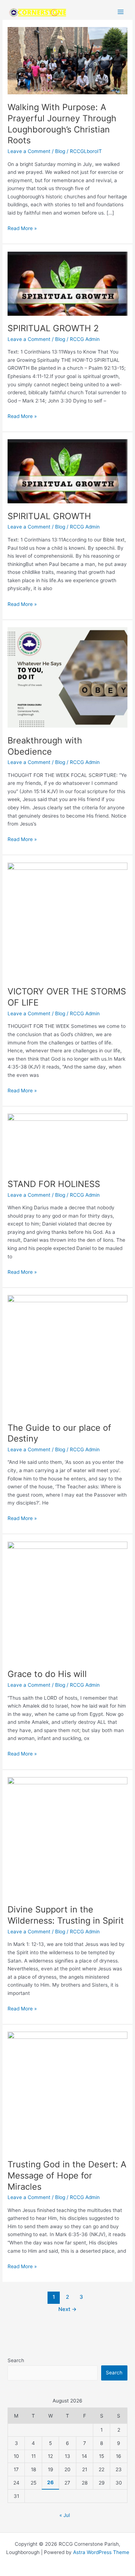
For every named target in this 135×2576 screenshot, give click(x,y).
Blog (60, 151)
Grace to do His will (47, 1674)
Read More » (22, 228)
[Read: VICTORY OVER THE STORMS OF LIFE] (67, 920)
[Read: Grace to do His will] (67, 1601)
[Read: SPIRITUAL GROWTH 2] (67, 283)
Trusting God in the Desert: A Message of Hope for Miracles (67, 2175)
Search (16, 2360)
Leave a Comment (29, 151)
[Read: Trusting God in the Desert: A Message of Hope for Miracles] (67, 2091)
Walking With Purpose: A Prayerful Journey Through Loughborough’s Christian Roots (62, 124)
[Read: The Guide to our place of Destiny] (67, 1354)
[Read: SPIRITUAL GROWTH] (67, 471)
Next (67, 2309)
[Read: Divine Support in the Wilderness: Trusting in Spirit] (67, 1837)
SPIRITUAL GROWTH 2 (53, 328)
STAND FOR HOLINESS (54, 1184)
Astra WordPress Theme (101, 2552)
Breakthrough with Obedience (45, 746)
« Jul (65, 2515)
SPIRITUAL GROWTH (49, 516)
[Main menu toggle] (121, 12)
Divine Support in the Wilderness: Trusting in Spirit (66, 1915)
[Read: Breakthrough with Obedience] (67, 677)
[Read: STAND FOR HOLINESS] (67, 1142)
